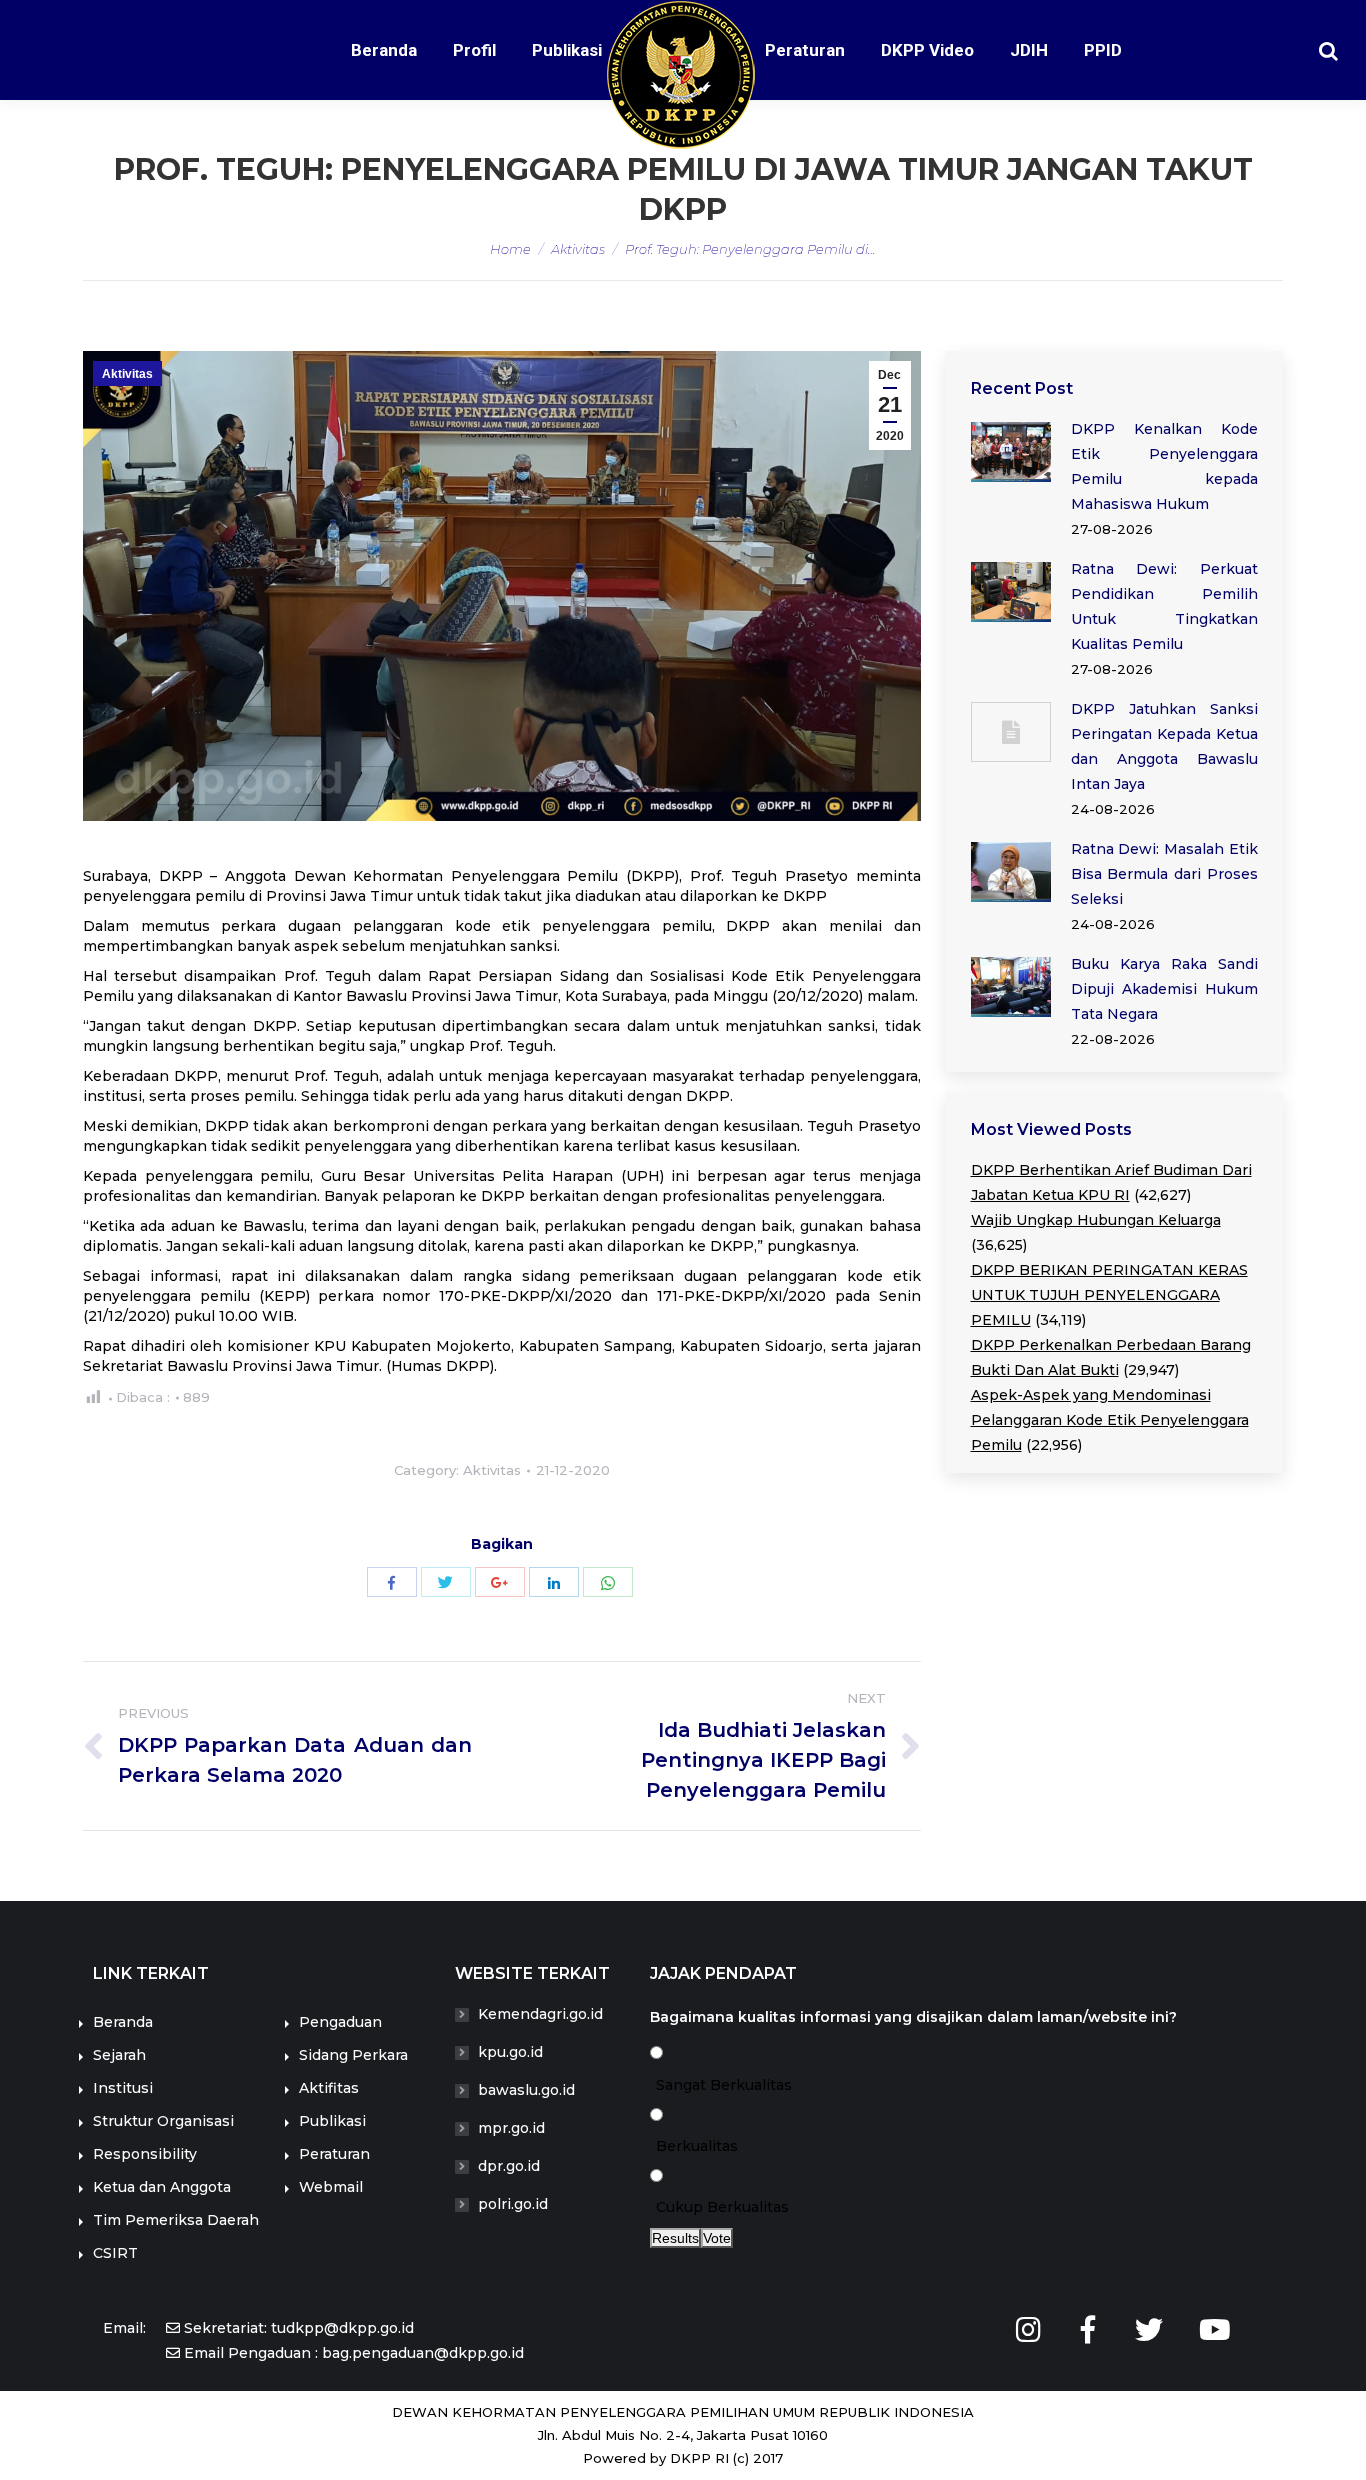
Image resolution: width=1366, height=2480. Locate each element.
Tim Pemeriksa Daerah (176, 2220)
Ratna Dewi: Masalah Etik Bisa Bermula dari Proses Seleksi (1165, 874)
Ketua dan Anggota (162, 2187)
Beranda (123, 2022)
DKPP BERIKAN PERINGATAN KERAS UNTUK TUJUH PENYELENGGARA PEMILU (1109, 1295)
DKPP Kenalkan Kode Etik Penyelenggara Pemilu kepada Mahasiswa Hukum (1165, 466)
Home (510, 249)
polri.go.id (513, 2204)
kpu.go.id (510, 2052)
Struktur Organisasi (163, 2121)
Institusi (123, 2088)
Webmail (331, 2187)
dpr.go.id (509, 2166)
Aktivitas (578, 249)
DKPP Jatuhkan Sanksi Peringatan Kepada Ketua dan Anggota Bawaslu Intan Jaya (1165, 746)
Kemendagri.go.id (540, 2014)
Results (675, 2238)
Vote (717, 2238)
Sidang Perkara (353, 2055)
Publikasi (332, 2121)
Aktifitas (329, 2088)
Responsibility (145, 2154)
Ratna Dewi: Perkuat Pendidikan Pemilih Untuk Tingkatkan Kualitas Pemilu (1165, 606)
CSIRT (115, 2253)
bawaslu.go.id (526, 2090)
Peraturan (334, 2154)
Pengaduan (340, 2022)
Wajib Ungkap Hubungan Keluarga (1096, 1220)
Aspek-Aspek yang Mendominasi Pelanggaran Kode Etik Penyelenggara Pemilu (1110, 1420)
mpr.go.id (511, 2128)
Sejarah (119, 2055)
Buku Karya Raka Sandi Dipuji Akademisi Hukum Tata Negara (1165, 989)
